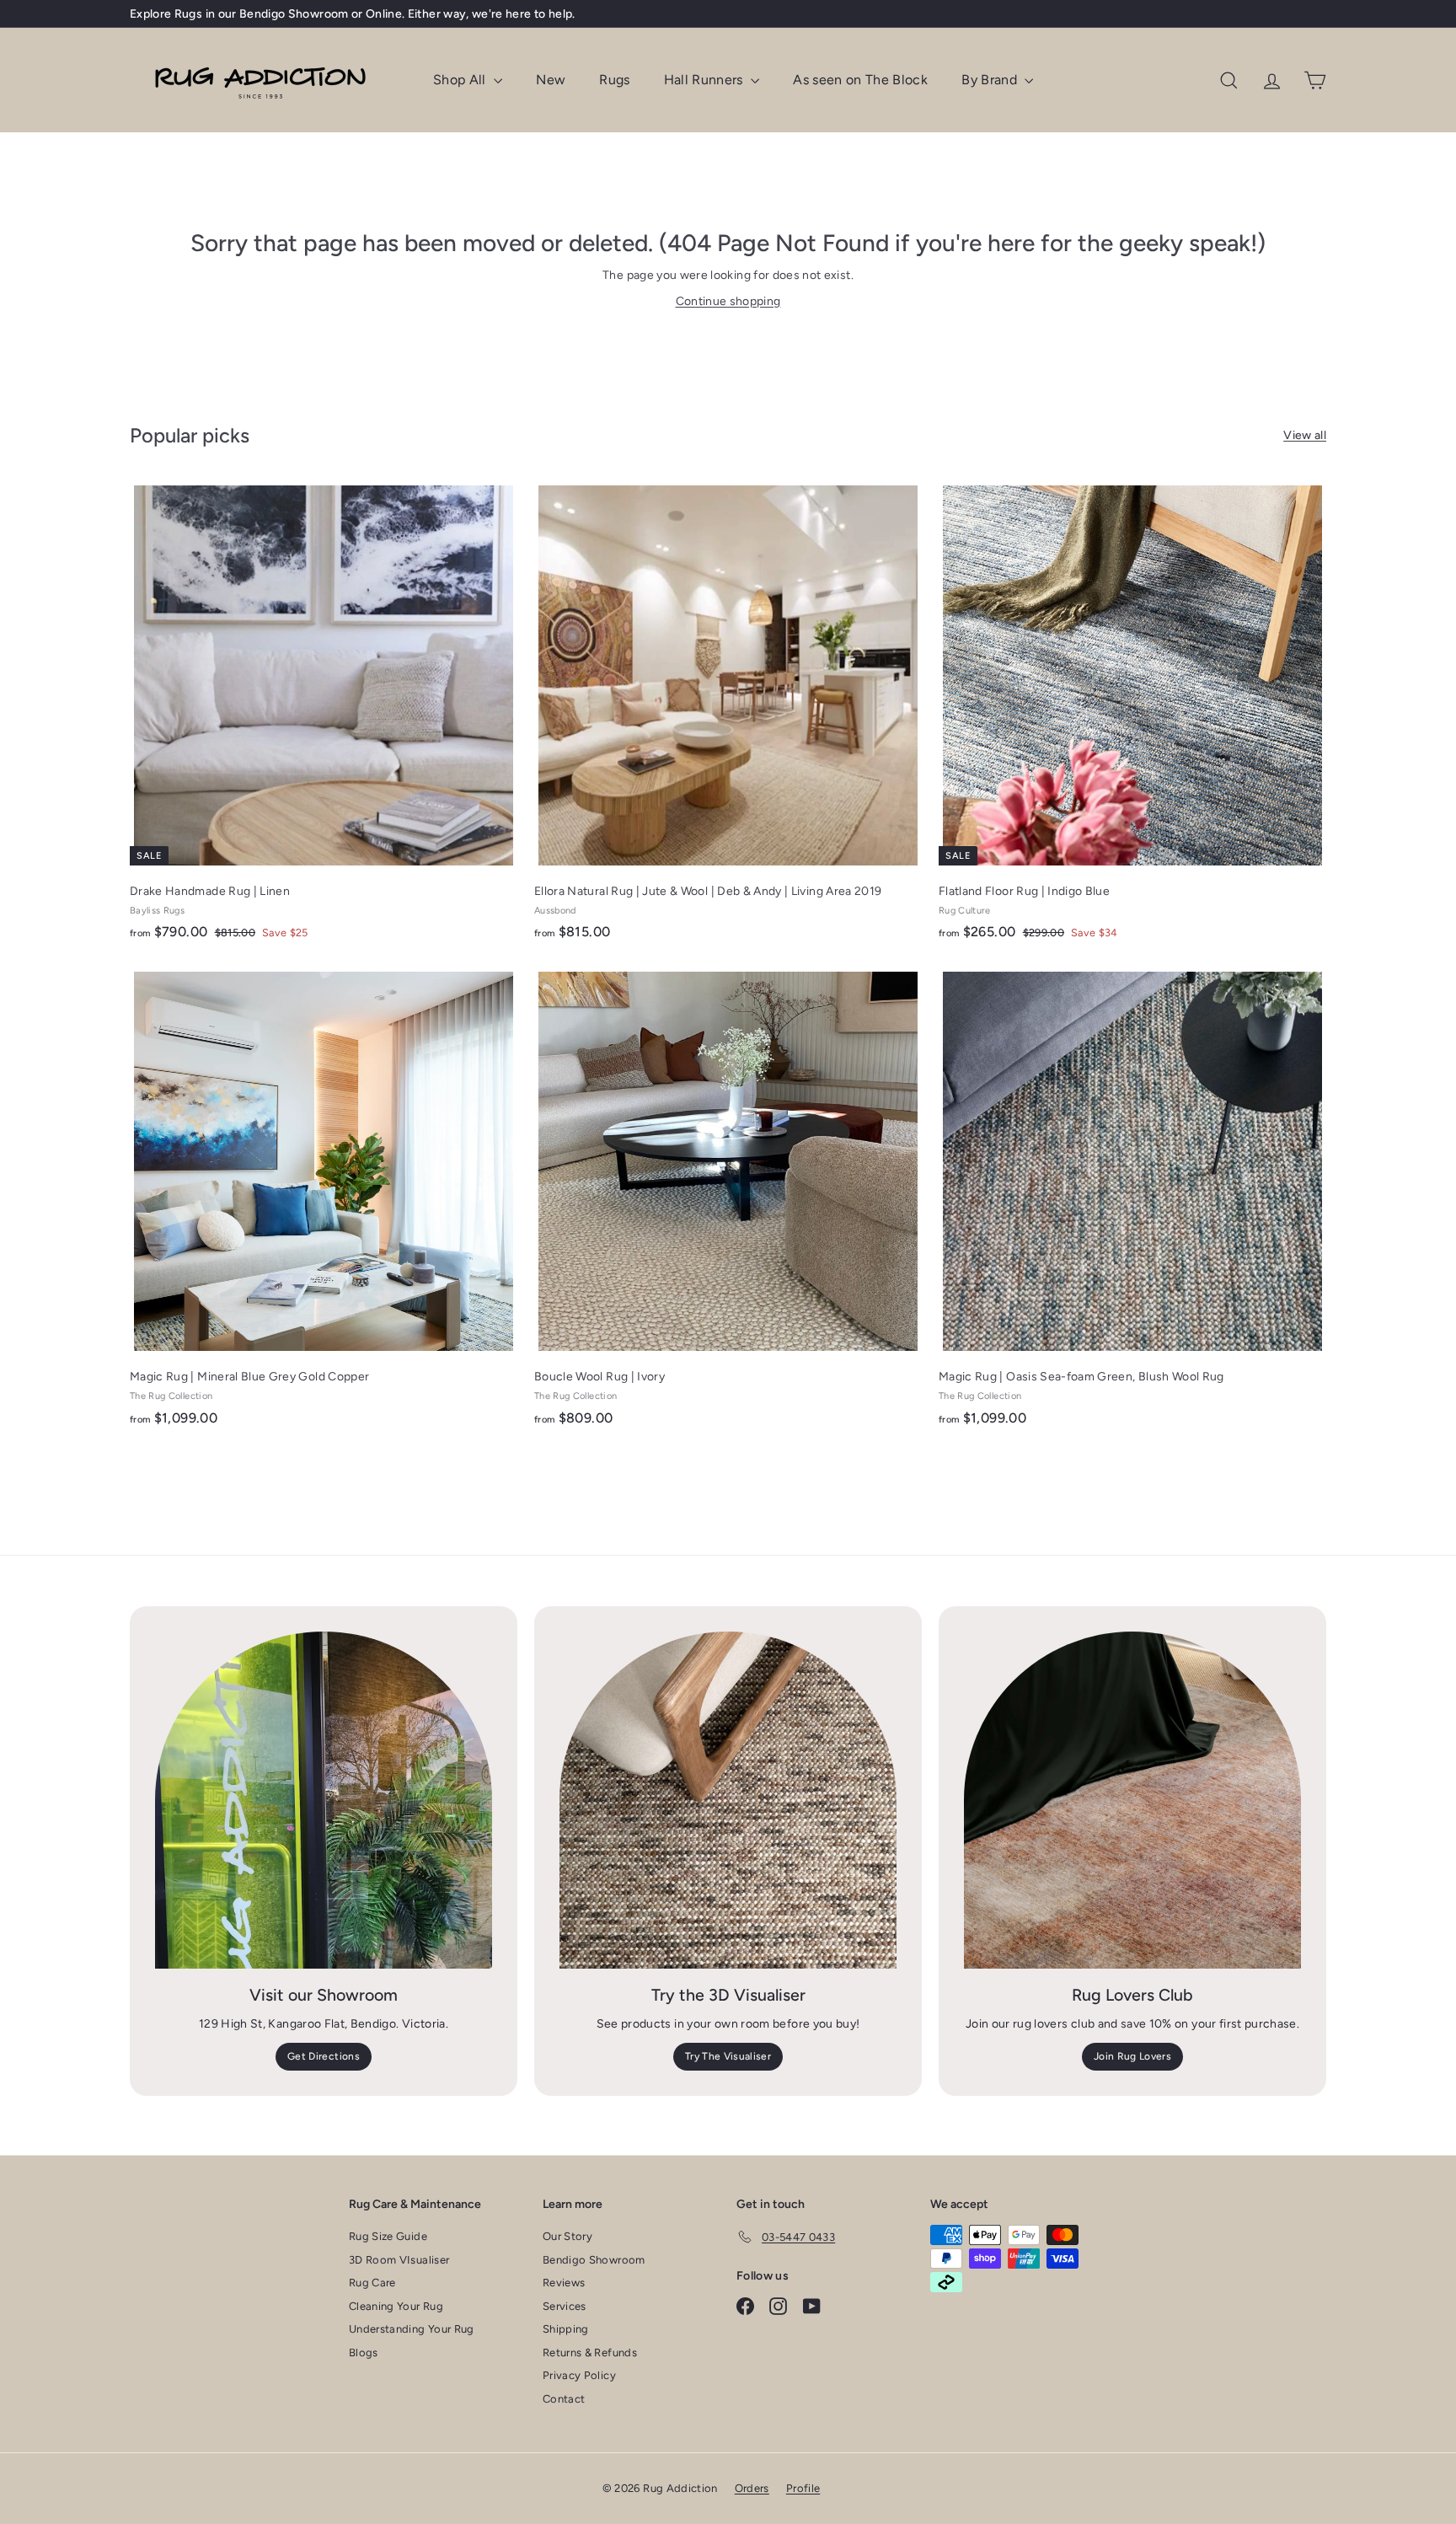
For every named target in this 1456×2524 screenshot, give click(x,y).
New (551, 80)
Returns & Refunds (590, 2353)
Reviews (564, 2283)
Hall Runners (706, 80)
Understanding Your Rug (412, 2329)
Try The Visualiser (728, 2056)
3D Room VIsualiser (399, 2260)
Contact (564, 2399)
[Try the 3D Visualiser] (728, 1800)
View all (1305, 435)
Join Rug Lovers (1132, 2056)
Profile (803, 2488)
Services (565, 2306)
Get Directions (324, 2056)
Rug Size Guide (388, 2236)
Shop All (461, 80)
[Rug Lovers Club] (1132, 1800)
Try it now (476, 14)
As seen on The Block (860, 80)
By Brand (991, 80)
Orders (752, 2488)
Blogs (364, 2353)
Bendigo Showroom (594, 2260)
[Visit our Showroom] (324, 1800)
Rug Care (372, 2283)
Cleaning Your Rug (396, 2306)
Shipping (566, 2329)
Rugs (614, 80)
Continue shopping (728, 301)
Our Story (567, 2236)
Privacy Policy (579, 2375)
